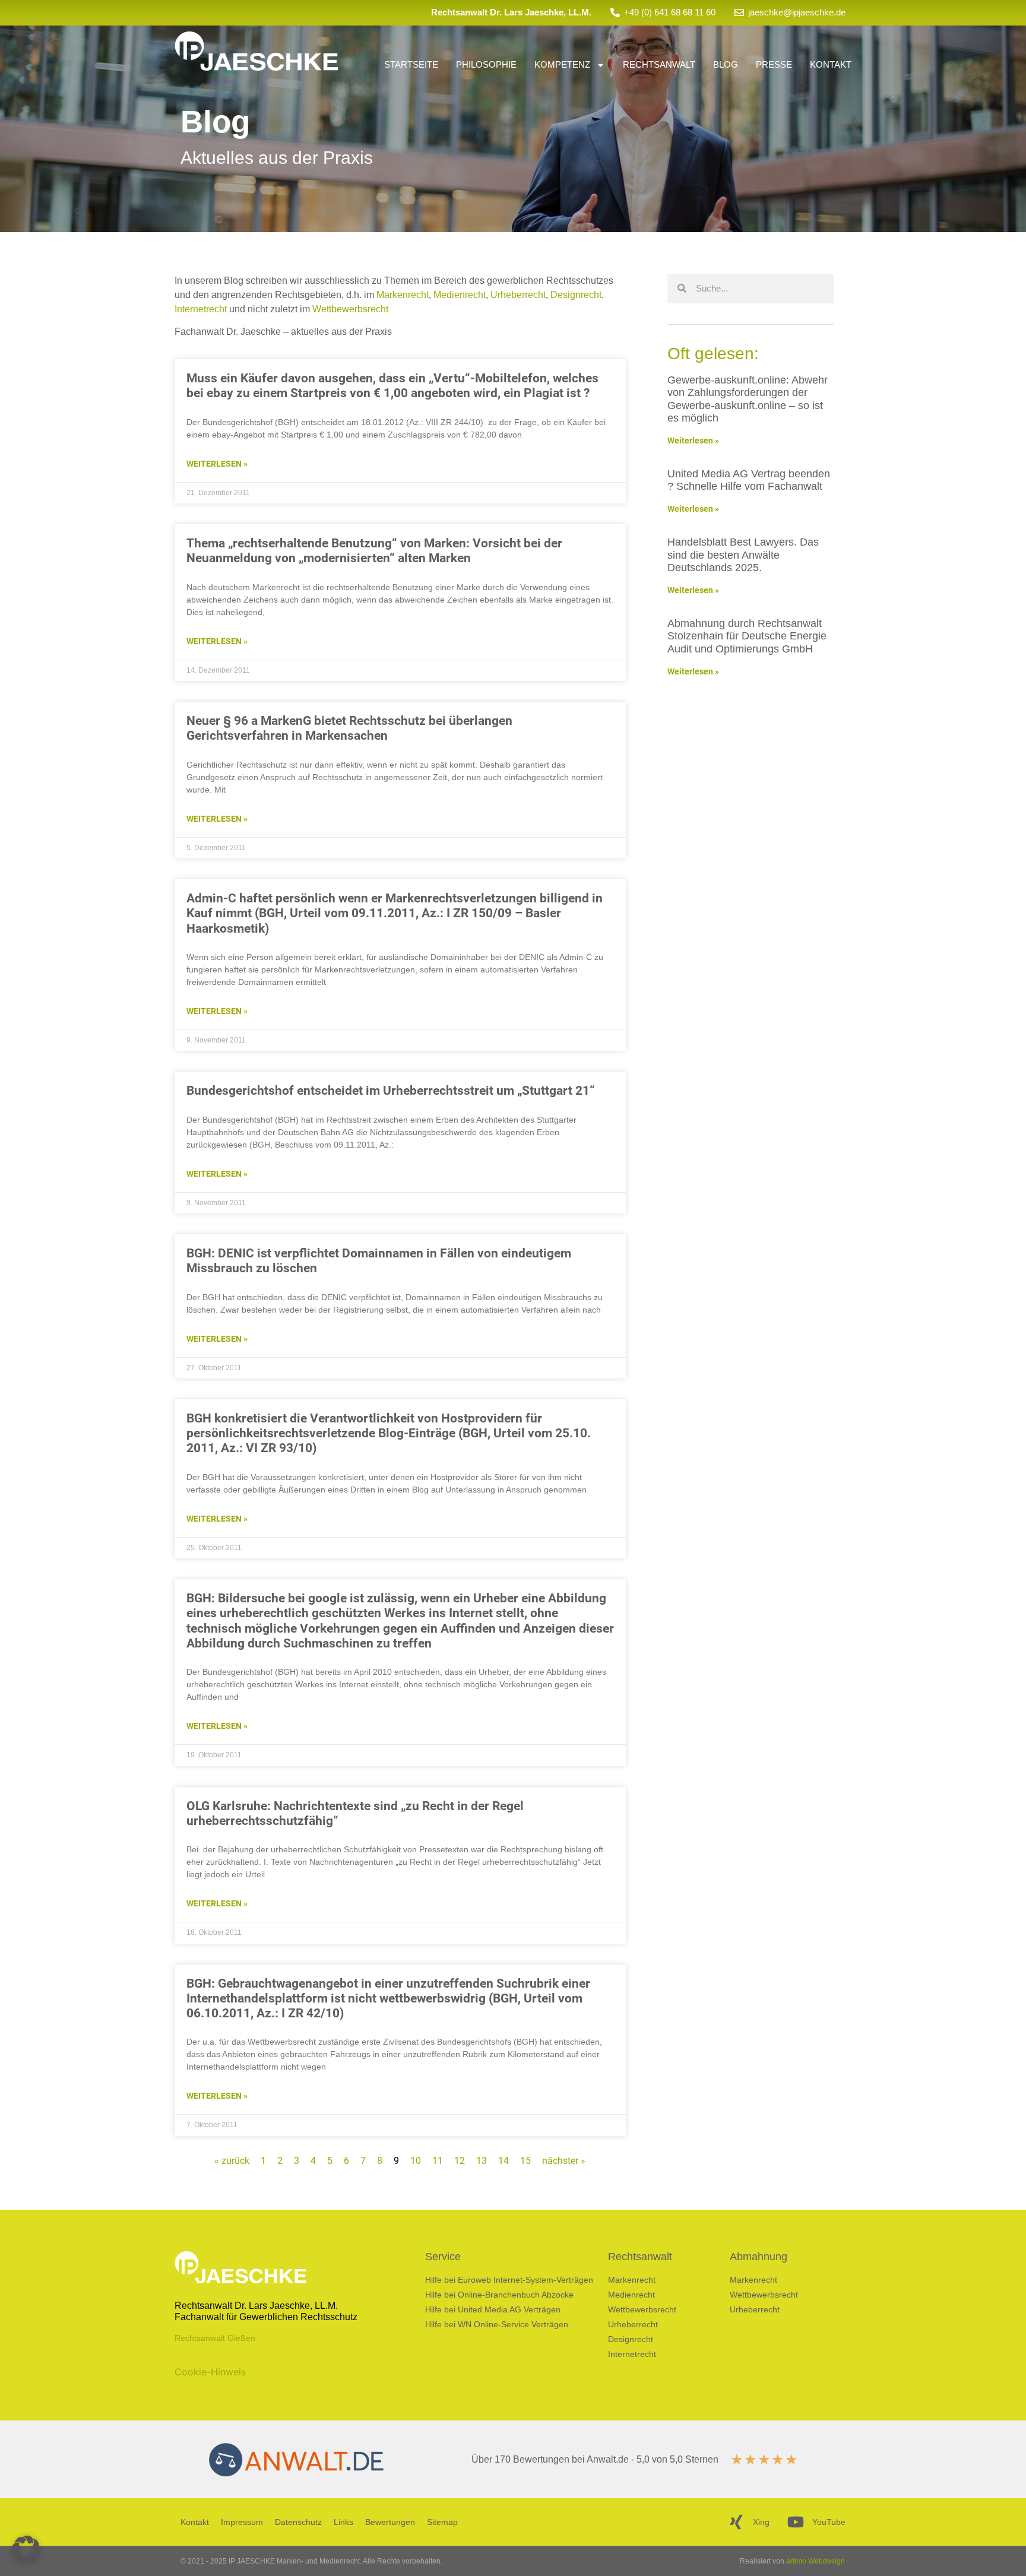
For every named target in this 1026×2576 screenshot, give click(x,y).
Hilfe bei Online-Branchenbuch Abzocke (499, 2295)
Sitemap (442, 2522)
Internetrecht (201, 309)
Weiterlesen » (217, 464)
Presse (774, 64)
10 (416, 2161)
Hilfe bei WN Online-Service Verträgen (497, 2324)
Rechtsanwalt (659, 64)
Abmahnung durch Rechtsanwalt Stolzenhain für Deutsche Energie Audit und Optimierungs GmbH (747, 636)
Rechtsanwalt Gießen (215, 2338)
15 (525, 2161)
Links (343, 2522)
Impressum (242, 2522)
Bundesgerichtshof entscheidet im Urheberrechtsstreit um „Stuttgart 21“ (391, 1091)
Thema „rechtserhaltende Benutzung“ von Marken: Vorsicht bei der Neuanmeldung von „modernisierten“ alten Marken (374, 551)
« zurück (232, 2161)
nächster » (564, 2161)
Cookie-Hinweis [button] (210, 2372)
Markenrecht (403, 295)
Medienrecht (460, 295)
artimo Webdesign (816, 2561)
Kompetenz (562, 64)
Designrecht (576, 295)
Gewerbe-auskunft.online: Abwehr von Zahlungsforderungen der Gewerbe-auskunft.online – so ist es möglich (748, 399)
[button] (26, 2550)
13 (482, 2161)
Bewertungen (390, 2522)
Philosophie (486, 64)
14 (503, 2161)
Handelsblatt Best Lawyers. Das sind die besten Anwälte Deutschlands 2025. (743, 555)
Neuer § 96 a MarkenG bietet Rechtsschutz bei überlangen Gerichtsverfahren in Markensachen (349, 728)
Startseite (411, 64)
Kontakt (831, 64)
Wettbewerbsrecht (350, 309)
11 (438, 2161)
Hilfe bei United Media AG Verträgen (493, 2309)
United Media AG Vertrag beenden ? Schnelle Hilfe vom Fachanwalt (749, 480)
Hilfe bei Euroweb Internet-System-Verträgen (509, 2280)
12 (460, 2161)
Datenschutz (298, 2522)
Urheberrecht (518, 295)
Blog (726, 64)
